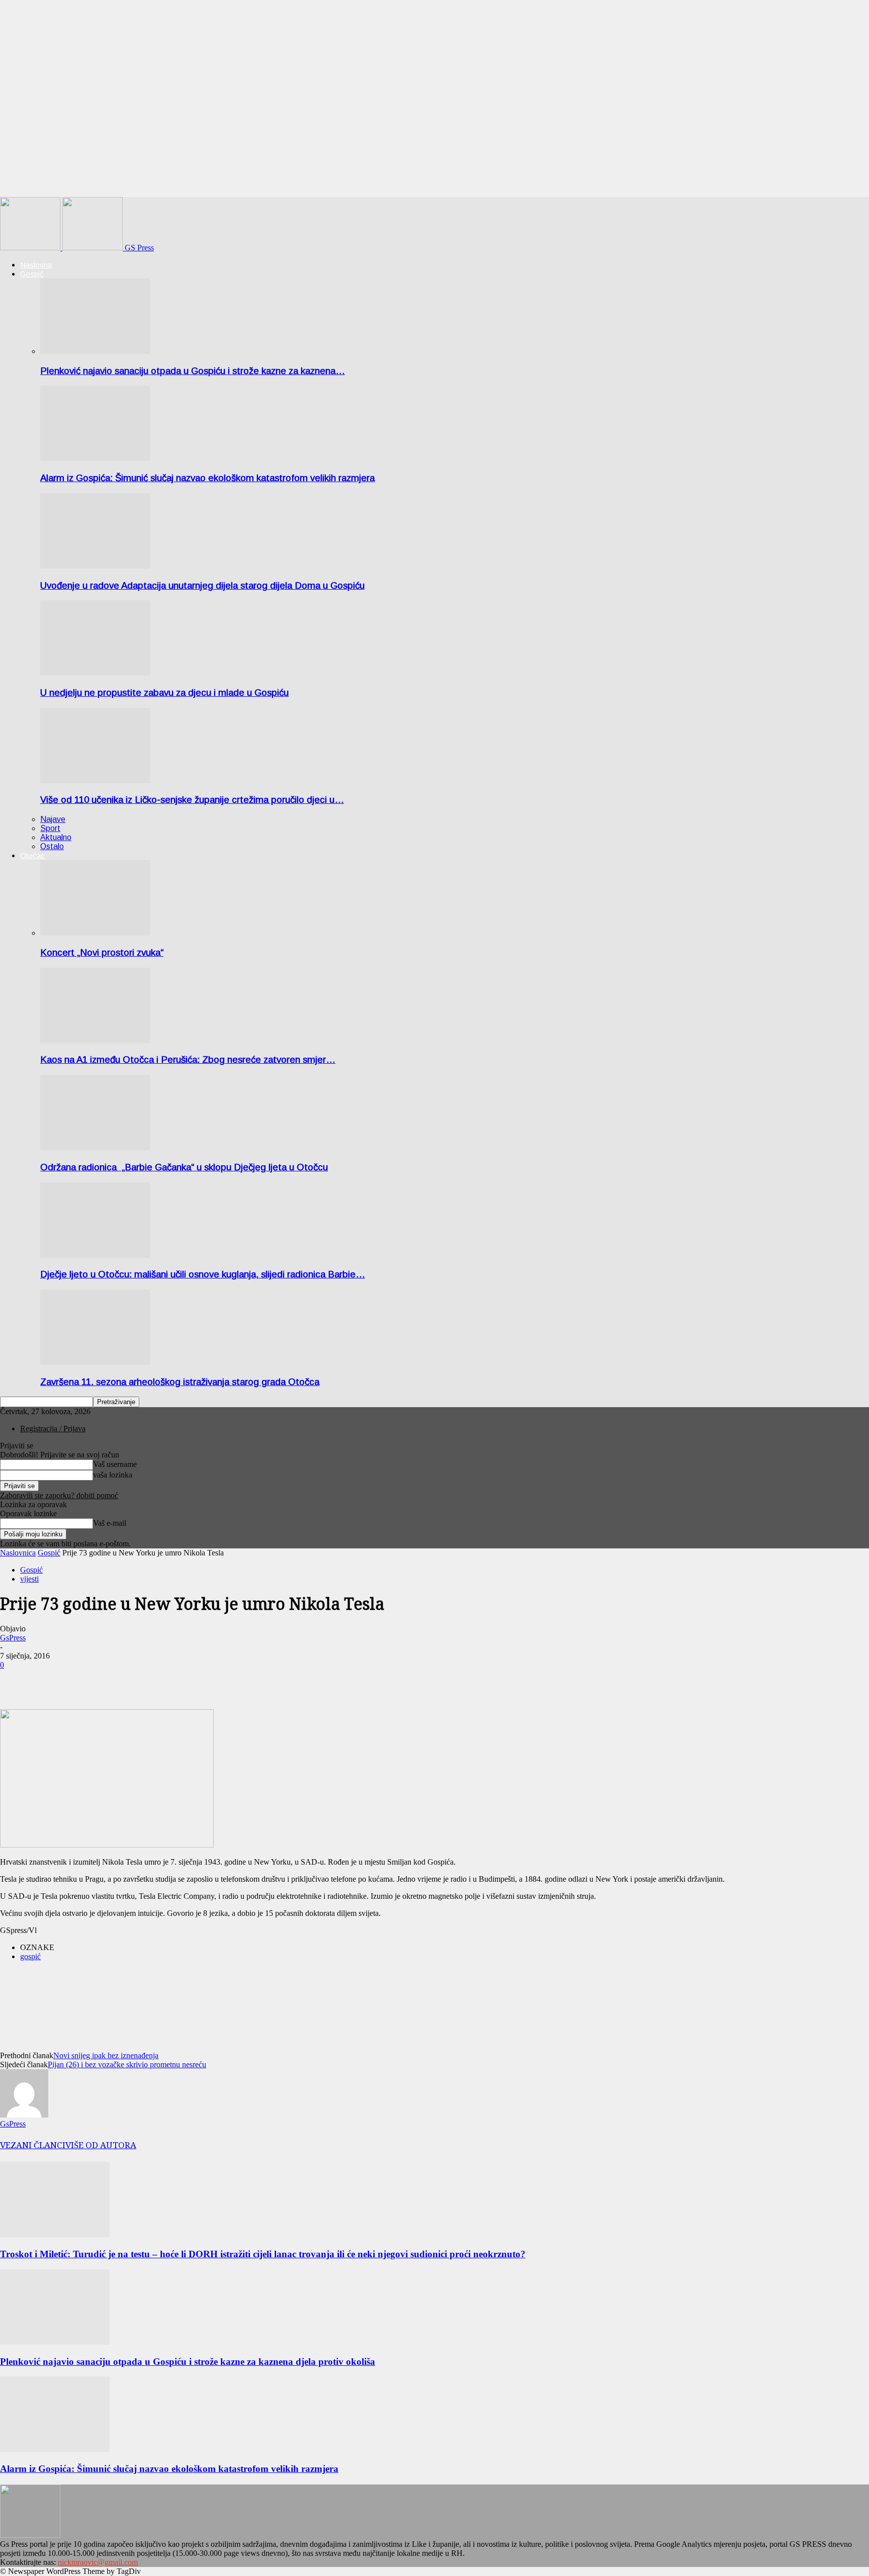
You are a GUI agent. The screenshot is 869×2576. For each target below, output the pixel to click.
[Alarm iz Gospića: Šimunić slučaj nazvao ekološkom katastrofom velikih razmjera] (95, 458)
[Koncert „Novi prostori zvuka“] (95, 933)
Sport (50, 828)
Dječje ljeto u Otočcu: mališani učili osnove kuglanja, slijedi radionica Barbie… (203, 1274)
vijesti (29, 1579)
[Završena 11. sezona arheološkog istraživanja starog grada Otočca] (95, 1362)
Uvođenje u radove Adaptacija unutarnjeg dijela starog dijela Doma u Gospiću (202, 585)
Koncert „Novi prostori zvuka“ (102, 952)
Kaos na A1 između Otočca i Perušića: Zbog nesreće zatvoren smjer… (188, 1060)
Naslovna (36, 265)
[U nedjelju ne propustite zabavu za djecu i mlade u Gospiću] (95, 673)
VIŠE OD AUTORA (101, 2145)
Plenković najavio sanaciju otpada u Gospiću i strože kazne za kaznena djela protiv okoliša (188, 2362)
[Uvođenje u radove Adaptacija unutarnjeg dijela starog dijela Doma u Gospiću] (95, 566)
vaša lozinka (113, 1475)
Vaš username (115, 1464)
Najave (53, 819)
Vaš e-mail (110, 1523)
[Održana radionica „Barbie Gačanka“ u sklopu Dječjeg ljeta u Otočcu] (95, 1147)
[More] (53, 1680)
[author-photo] (24, 2115)
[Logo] (31, 248)
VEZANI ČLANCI (33, 2145)
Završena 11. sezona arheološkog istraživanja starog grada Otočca (180, 1382)
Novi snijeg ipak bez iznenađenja (106, 2055)
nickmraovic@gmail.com (98, 2562)
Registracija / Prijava (53, 1429)
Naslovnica (18, 1553)
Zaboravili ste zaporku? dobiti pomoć (59, 1495)
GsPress (13, 1638)
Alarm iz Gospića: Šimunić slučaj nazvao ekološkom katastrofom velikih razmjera (207, 478)
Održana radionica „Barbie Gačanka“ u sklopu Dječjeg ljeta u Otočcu (184, 1167)
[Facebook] (17, 1680)
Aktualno (56, 837)
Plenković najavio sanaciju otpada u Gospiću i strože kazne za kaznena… (193, 371)
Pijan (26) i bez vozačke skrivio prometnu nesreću (127, 2064)
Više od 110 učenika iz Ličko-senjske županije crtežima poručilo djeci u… (192, 800)
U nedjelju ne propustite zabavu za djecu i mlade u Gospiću (164, 693)
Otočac (32, 855)
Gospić (32, 274)
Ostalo (52, 846)
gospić (30, 1956)
